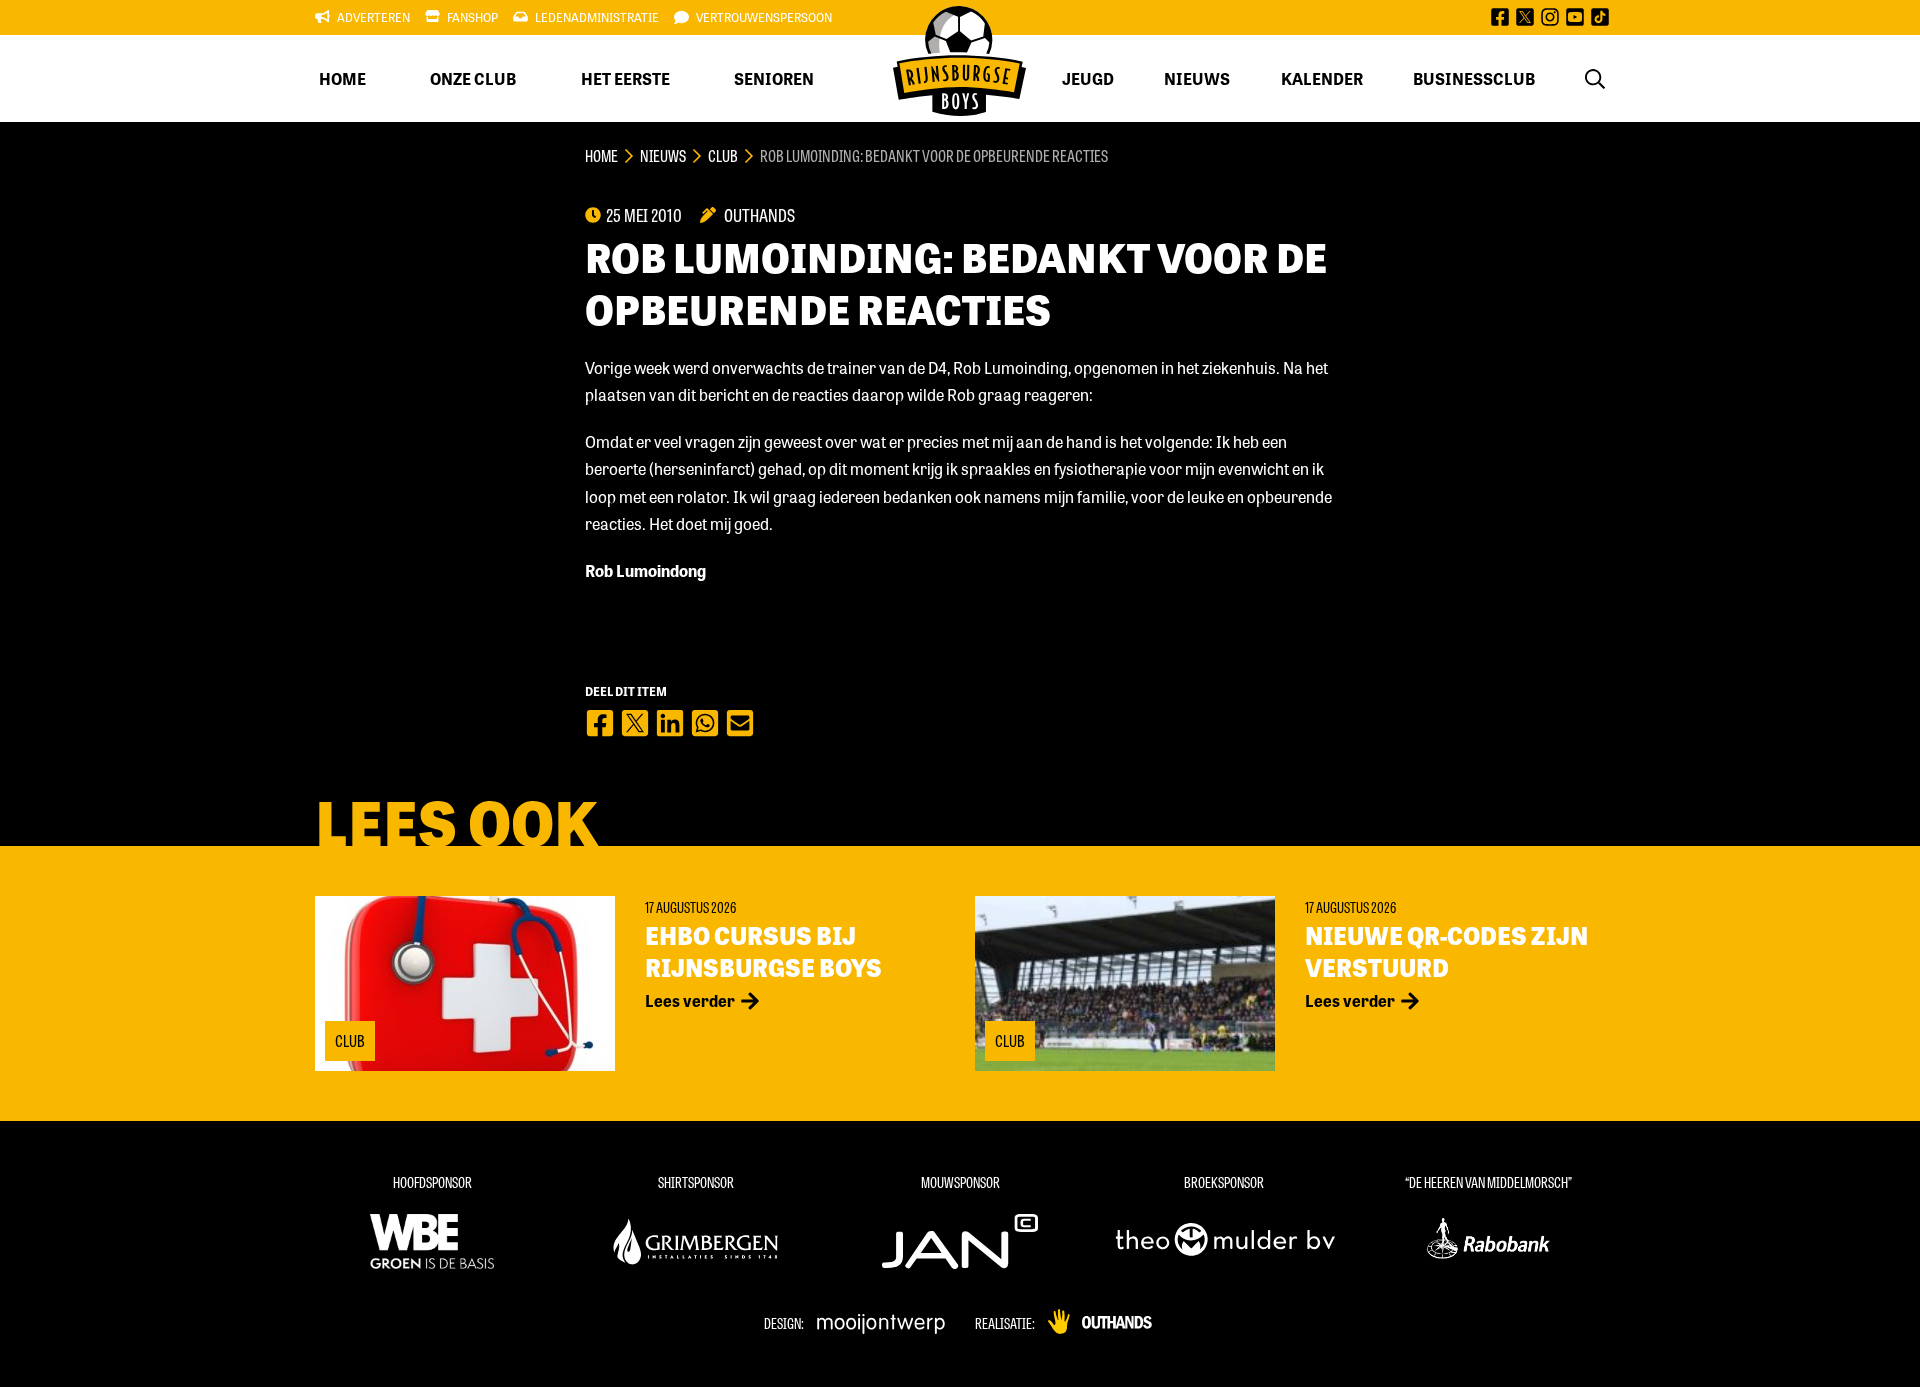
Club (723, 155)
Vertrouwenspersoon (764, 17)
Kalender (1322, 78)
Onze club (473, 78)
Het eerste (625, 78)
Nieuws (1197, 78)
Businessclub (1474, 78)
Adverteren (373, 17)
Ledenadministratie (597, 17)
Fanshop (472, 17)
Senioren (774, 78)
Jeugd (1088, 78)
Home (342, 78)
